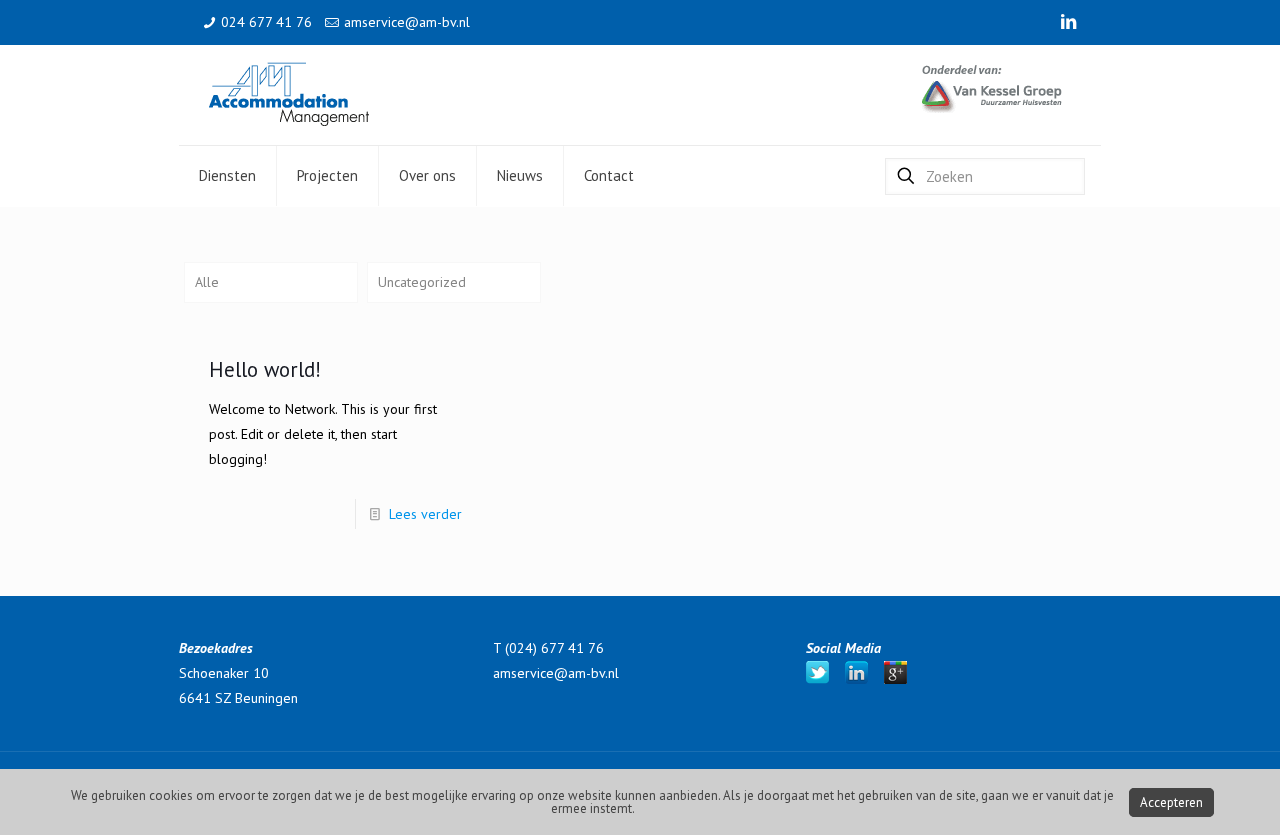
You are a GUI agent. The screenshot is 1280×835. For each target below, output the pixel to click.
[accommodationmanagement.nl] (289, 95)
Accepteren (1171, 802)
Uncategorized (422, 282)
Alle (207, 282)
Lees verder (425, 514)
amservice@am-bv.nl (407, 22)
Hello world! (265, 369)
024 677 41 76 (266, 22)
